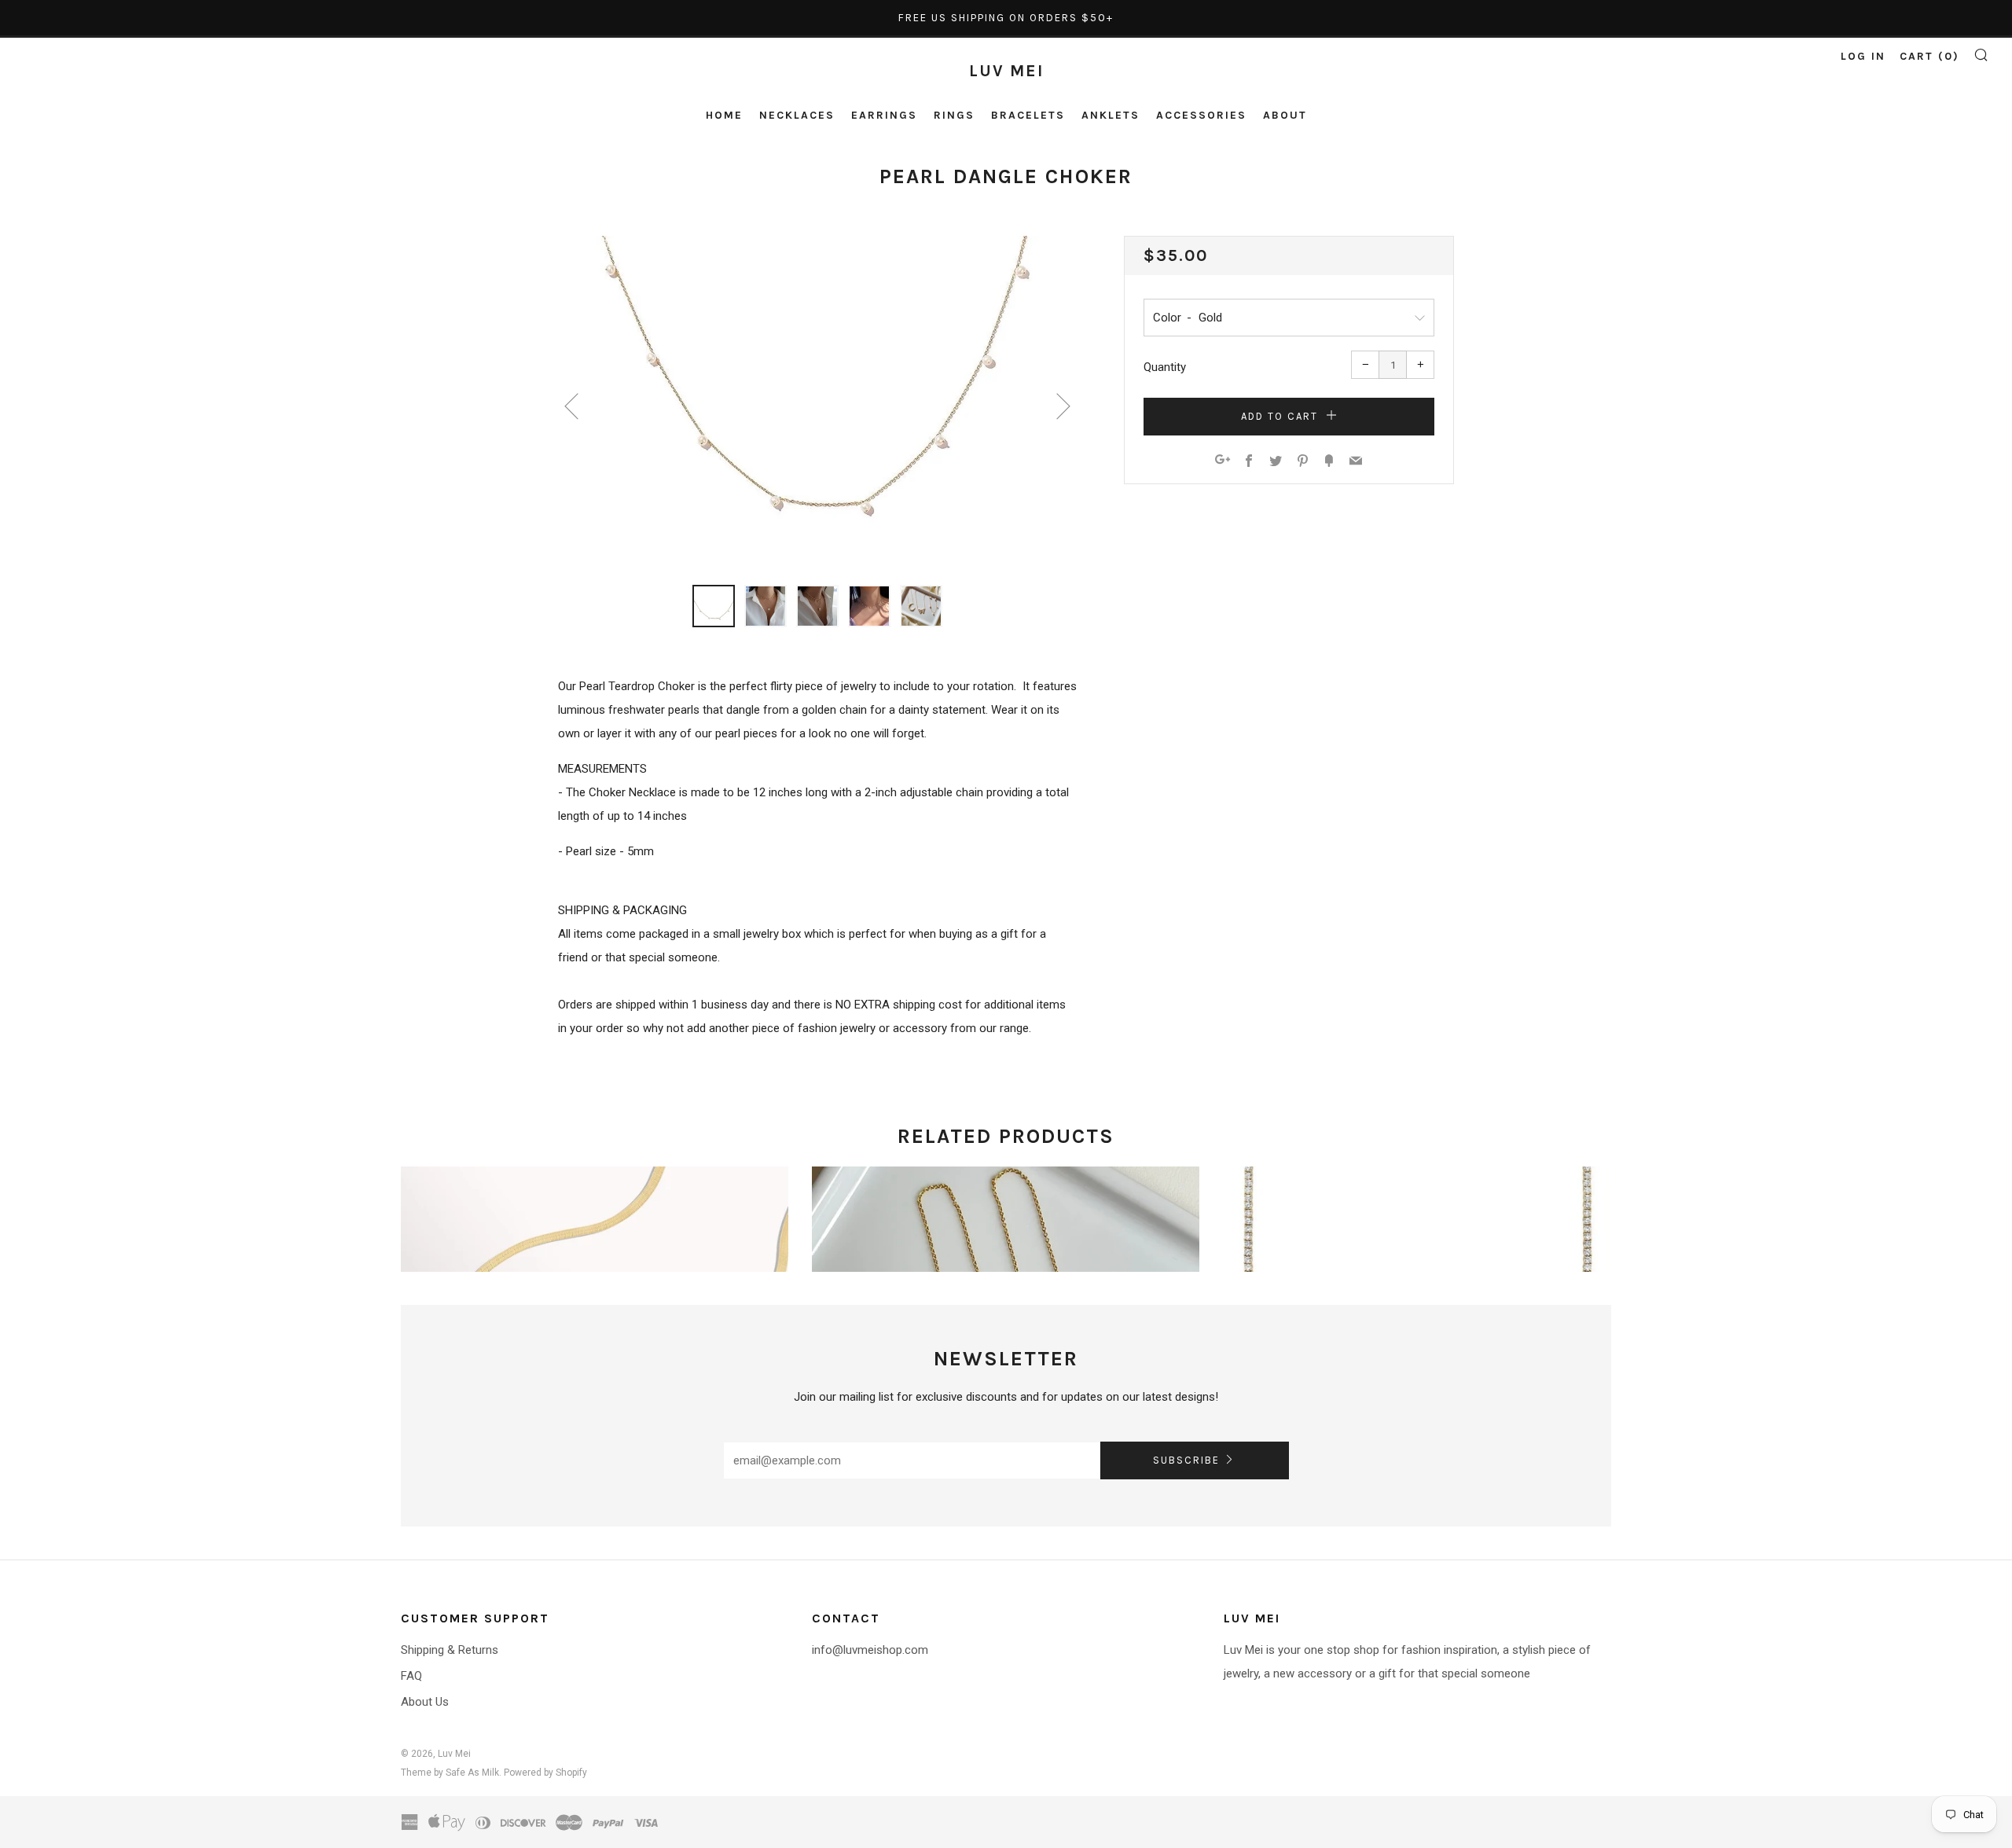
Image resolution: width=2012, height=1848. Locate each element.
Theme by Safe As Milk (450, 1773)
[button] (714, 606)
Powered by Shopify (545, 1773)
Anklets (1111, 115)
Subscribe (1186, 1460)
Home (724, 115)
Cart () (1929, 56)
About (1285, 115)
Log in (1863, 56)
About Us (425, 1702)
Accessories (1201, 115)
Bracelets (1028, 115)
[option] (817, 401)
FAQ (411, 1676)
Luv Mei (1006, 71)
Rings (954, 115)
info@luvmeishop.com (870, 1650)
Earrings (884, 115)
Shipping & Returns (450, 1650)
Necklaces (797, 115)
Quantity (1165, 367)
